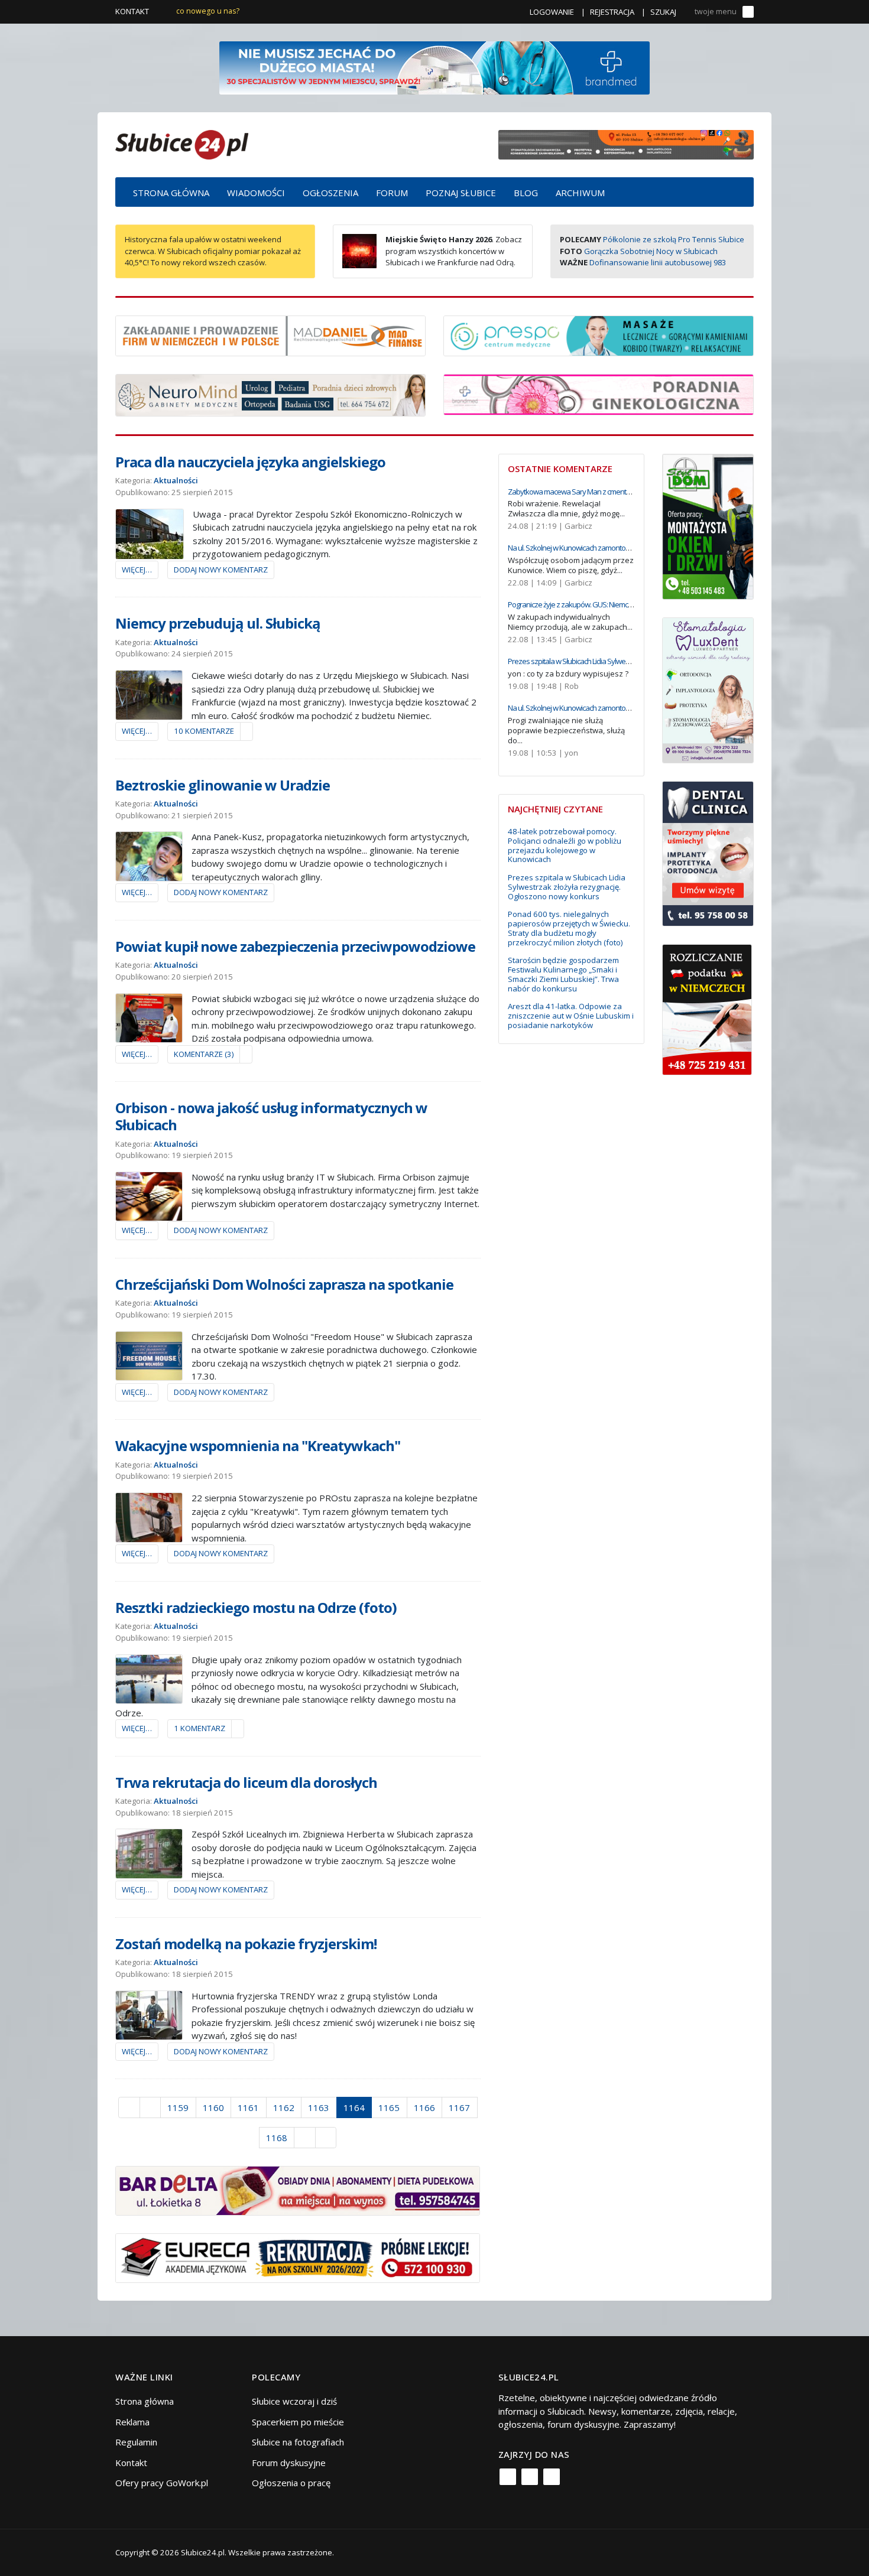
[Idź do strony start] (129, 2107)
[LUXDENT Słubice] (708, 689)
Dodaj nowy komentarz (221, 570)
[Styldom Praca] (708, 525)
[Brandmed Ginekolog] (599, 393)
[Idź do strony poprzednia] (150, 2107)
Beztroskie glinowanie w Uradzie (223, 785)
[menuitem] (171, 192)
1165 (389, 2107)
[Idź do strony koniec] (326, 2138)
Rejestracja (612, 12)
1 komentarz (200, 1728)
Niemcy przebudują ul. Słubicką (218, 623)
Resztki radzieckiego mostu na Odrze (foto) (256, 1607)
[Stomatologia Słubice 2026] (626, 144)
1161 (248, 2107)
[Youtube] (552, 2477)
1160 (213, 2107)
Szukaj (663, 12)
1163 (319, 2107)
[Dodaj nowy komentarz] (247, 731)
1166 (424, 2107)
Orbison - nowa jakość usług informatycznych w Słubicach (271, 1116)
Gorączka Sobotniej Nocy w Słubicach (651, 251)
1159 (178, 2107)
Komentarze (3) (204, 1054)
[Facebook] (508, 2477)
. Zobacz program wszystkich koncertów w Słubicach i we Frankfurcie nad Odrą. (454, 251)
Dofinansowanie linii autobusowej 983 (658, 262)
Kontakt (132, 11)
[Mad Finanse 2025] (270, 334)
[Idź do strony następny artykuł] (305, 2138)
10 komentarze (204, 731)
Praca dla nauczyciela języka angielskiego (250, 462)
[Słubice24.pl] (182, 143)
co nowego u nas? (208, 11)
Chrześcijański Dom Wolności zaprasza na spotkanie (284, 1284)
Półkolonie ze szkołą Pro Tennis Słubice (674, 239)
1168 (277, 2138)
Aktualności (176, 480)
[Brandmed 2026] (434, 67)
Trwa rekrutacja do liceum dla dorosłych (246, 1782)
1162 (284, 2107)
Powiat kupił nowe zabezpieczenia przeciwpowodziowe (295, 946)
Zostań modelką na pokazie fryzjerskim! (246, 1944)
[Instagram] (530, 2477)
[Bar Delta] (298, 2190)
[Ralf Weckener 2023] (707, 1009)
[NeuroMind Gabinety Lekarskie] (270, 394)
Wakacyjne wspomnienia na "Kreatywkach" (258, 1445)
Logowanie (552, 12)
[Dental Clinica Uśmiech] (708, 853)
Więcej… (137, 570)
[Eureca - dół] (298, 2257)
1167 (459, 2107)
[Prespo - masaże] (599, 334)
